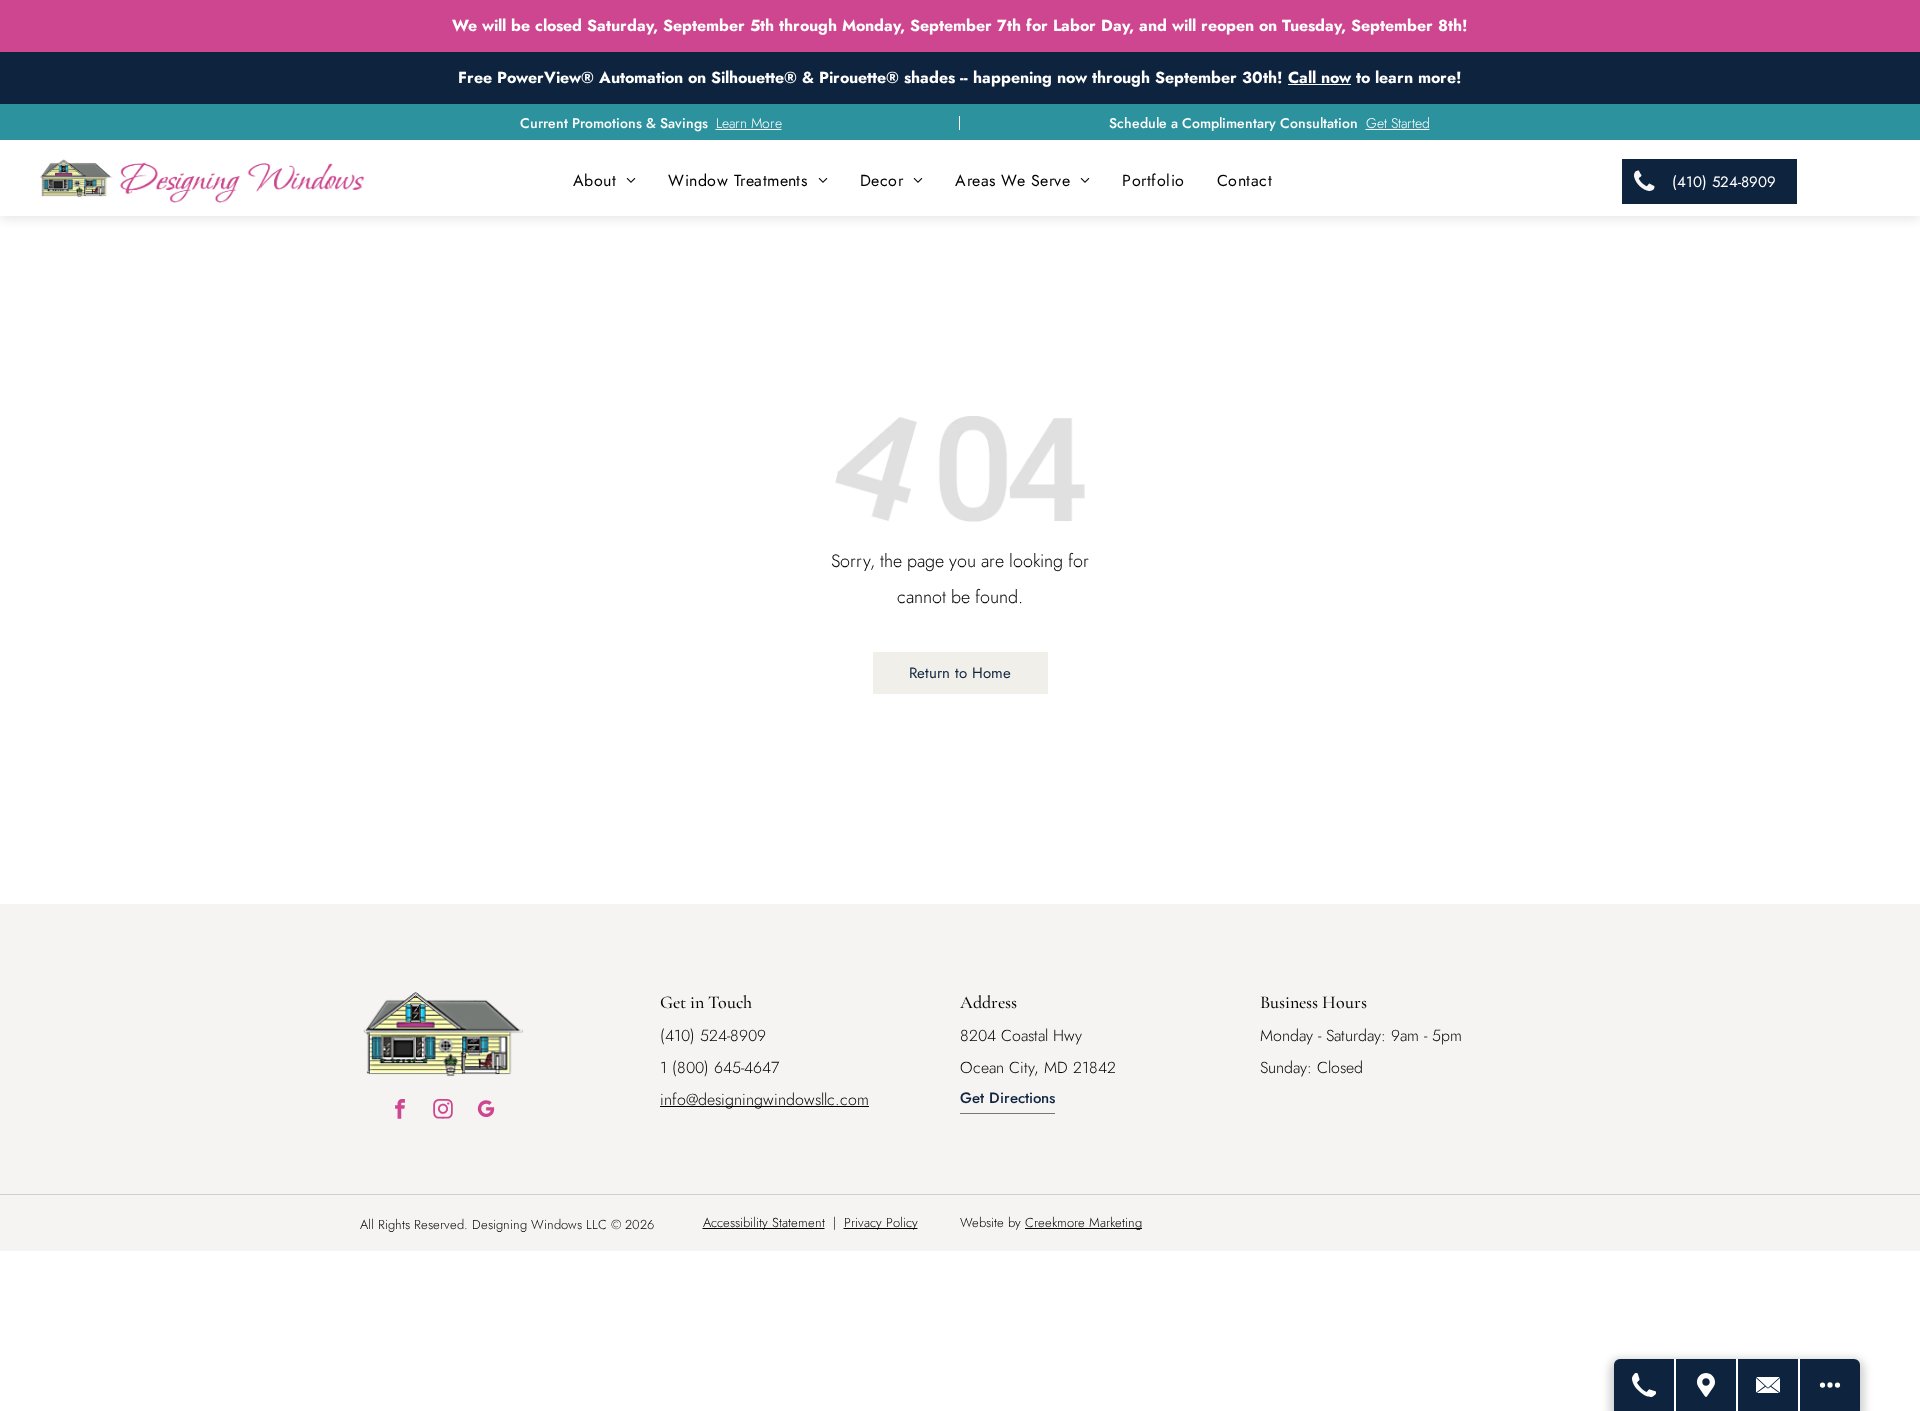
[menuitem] (605, 180)
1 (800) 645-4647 (719, 1067)
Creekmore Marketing (1083, 1222)
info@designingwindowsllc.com (764, 1099)
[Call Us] (1645, 1385)
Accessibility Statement (764, 1222)
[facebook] (400, 1111)
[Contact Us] (1769, 1385)
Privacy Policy (881, 1222)
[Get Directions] (1707, 1385)
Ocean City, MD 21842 (1038, 1067)
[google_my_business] (486, 1111)
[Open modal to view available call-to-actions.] (1830, 1385)
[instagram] (443, 1111)
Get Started (1398, 123)
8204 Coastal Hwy (1021, 1035)
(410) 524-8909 (713, 1035)
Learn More (749, 123)
